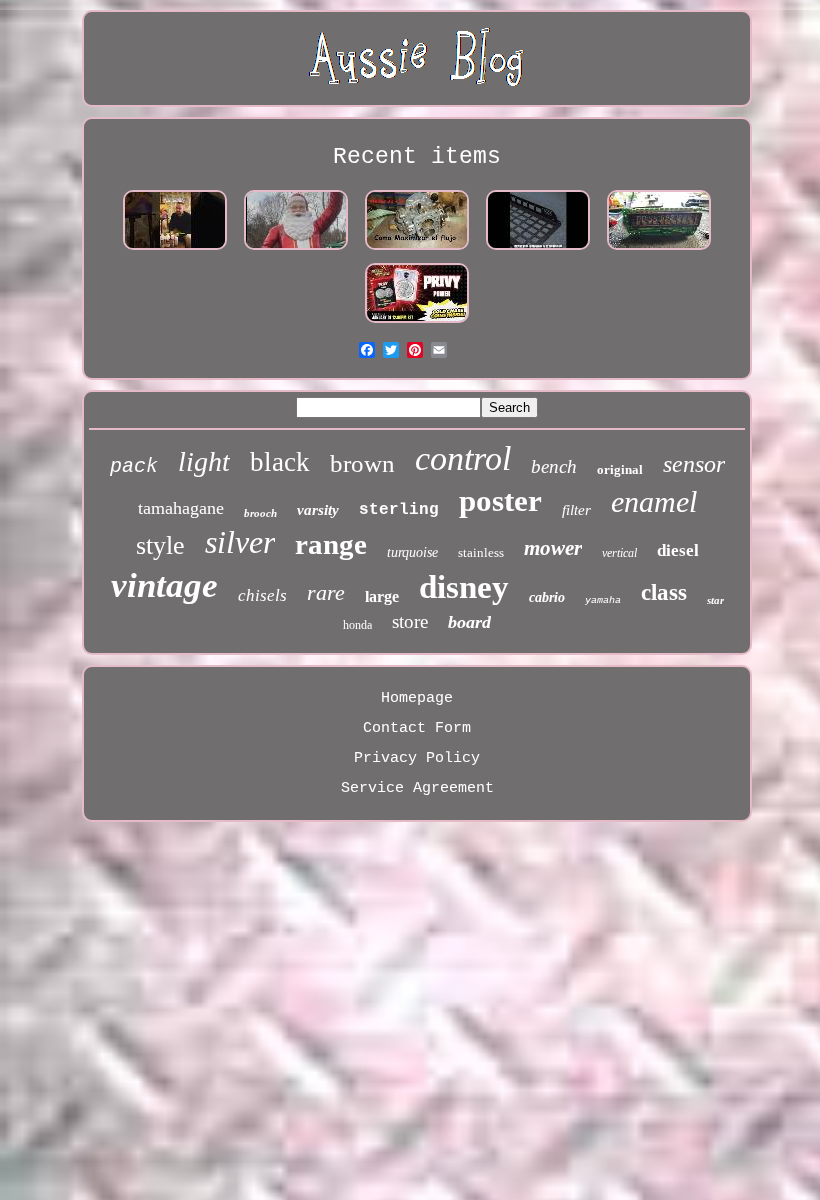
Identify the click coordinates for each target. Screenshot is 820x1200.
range (331, 544)
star (715, 600)
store (410, 621)
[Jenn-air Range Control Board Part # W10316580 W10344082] (659, 250)
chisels (262, 595)
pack (134, 466)
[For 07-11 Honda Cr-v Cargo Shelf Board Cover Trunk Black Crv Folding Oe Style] (538, 250)
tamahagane (181, 508)
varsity (318, 510)
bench (554, 466)
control (463, 458)
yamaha (603, 600)
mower (553, 548)
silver (240, 542)
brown (362, 463)
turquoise (412, 552)
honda (357, 625)
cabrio (547, 597)
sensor (694, 464)
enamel (654, 501)
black (280, 462)
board (469, 622)
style (160, 545)
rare (326, 592)
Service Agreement (417, 788)
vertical (619, 553)
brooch (260, 513)
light (204, 461)
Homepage (417, 698)
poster (500, 500)
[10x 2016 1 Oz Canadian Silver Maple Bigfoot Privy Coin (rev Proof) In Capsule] (417, 323)
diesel (678, 550)
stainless (481, 552)
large (382, 596)
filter (576, 510)
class (664, 592)
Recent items (417, 157)
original (620, 469)
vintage (164, 585)
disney (464, 587)
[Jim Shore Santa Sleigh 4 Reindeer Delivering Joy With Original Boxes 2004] (296, 250)
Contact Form (417, 728)
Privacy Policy (417, 758)
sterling (399, 510)
